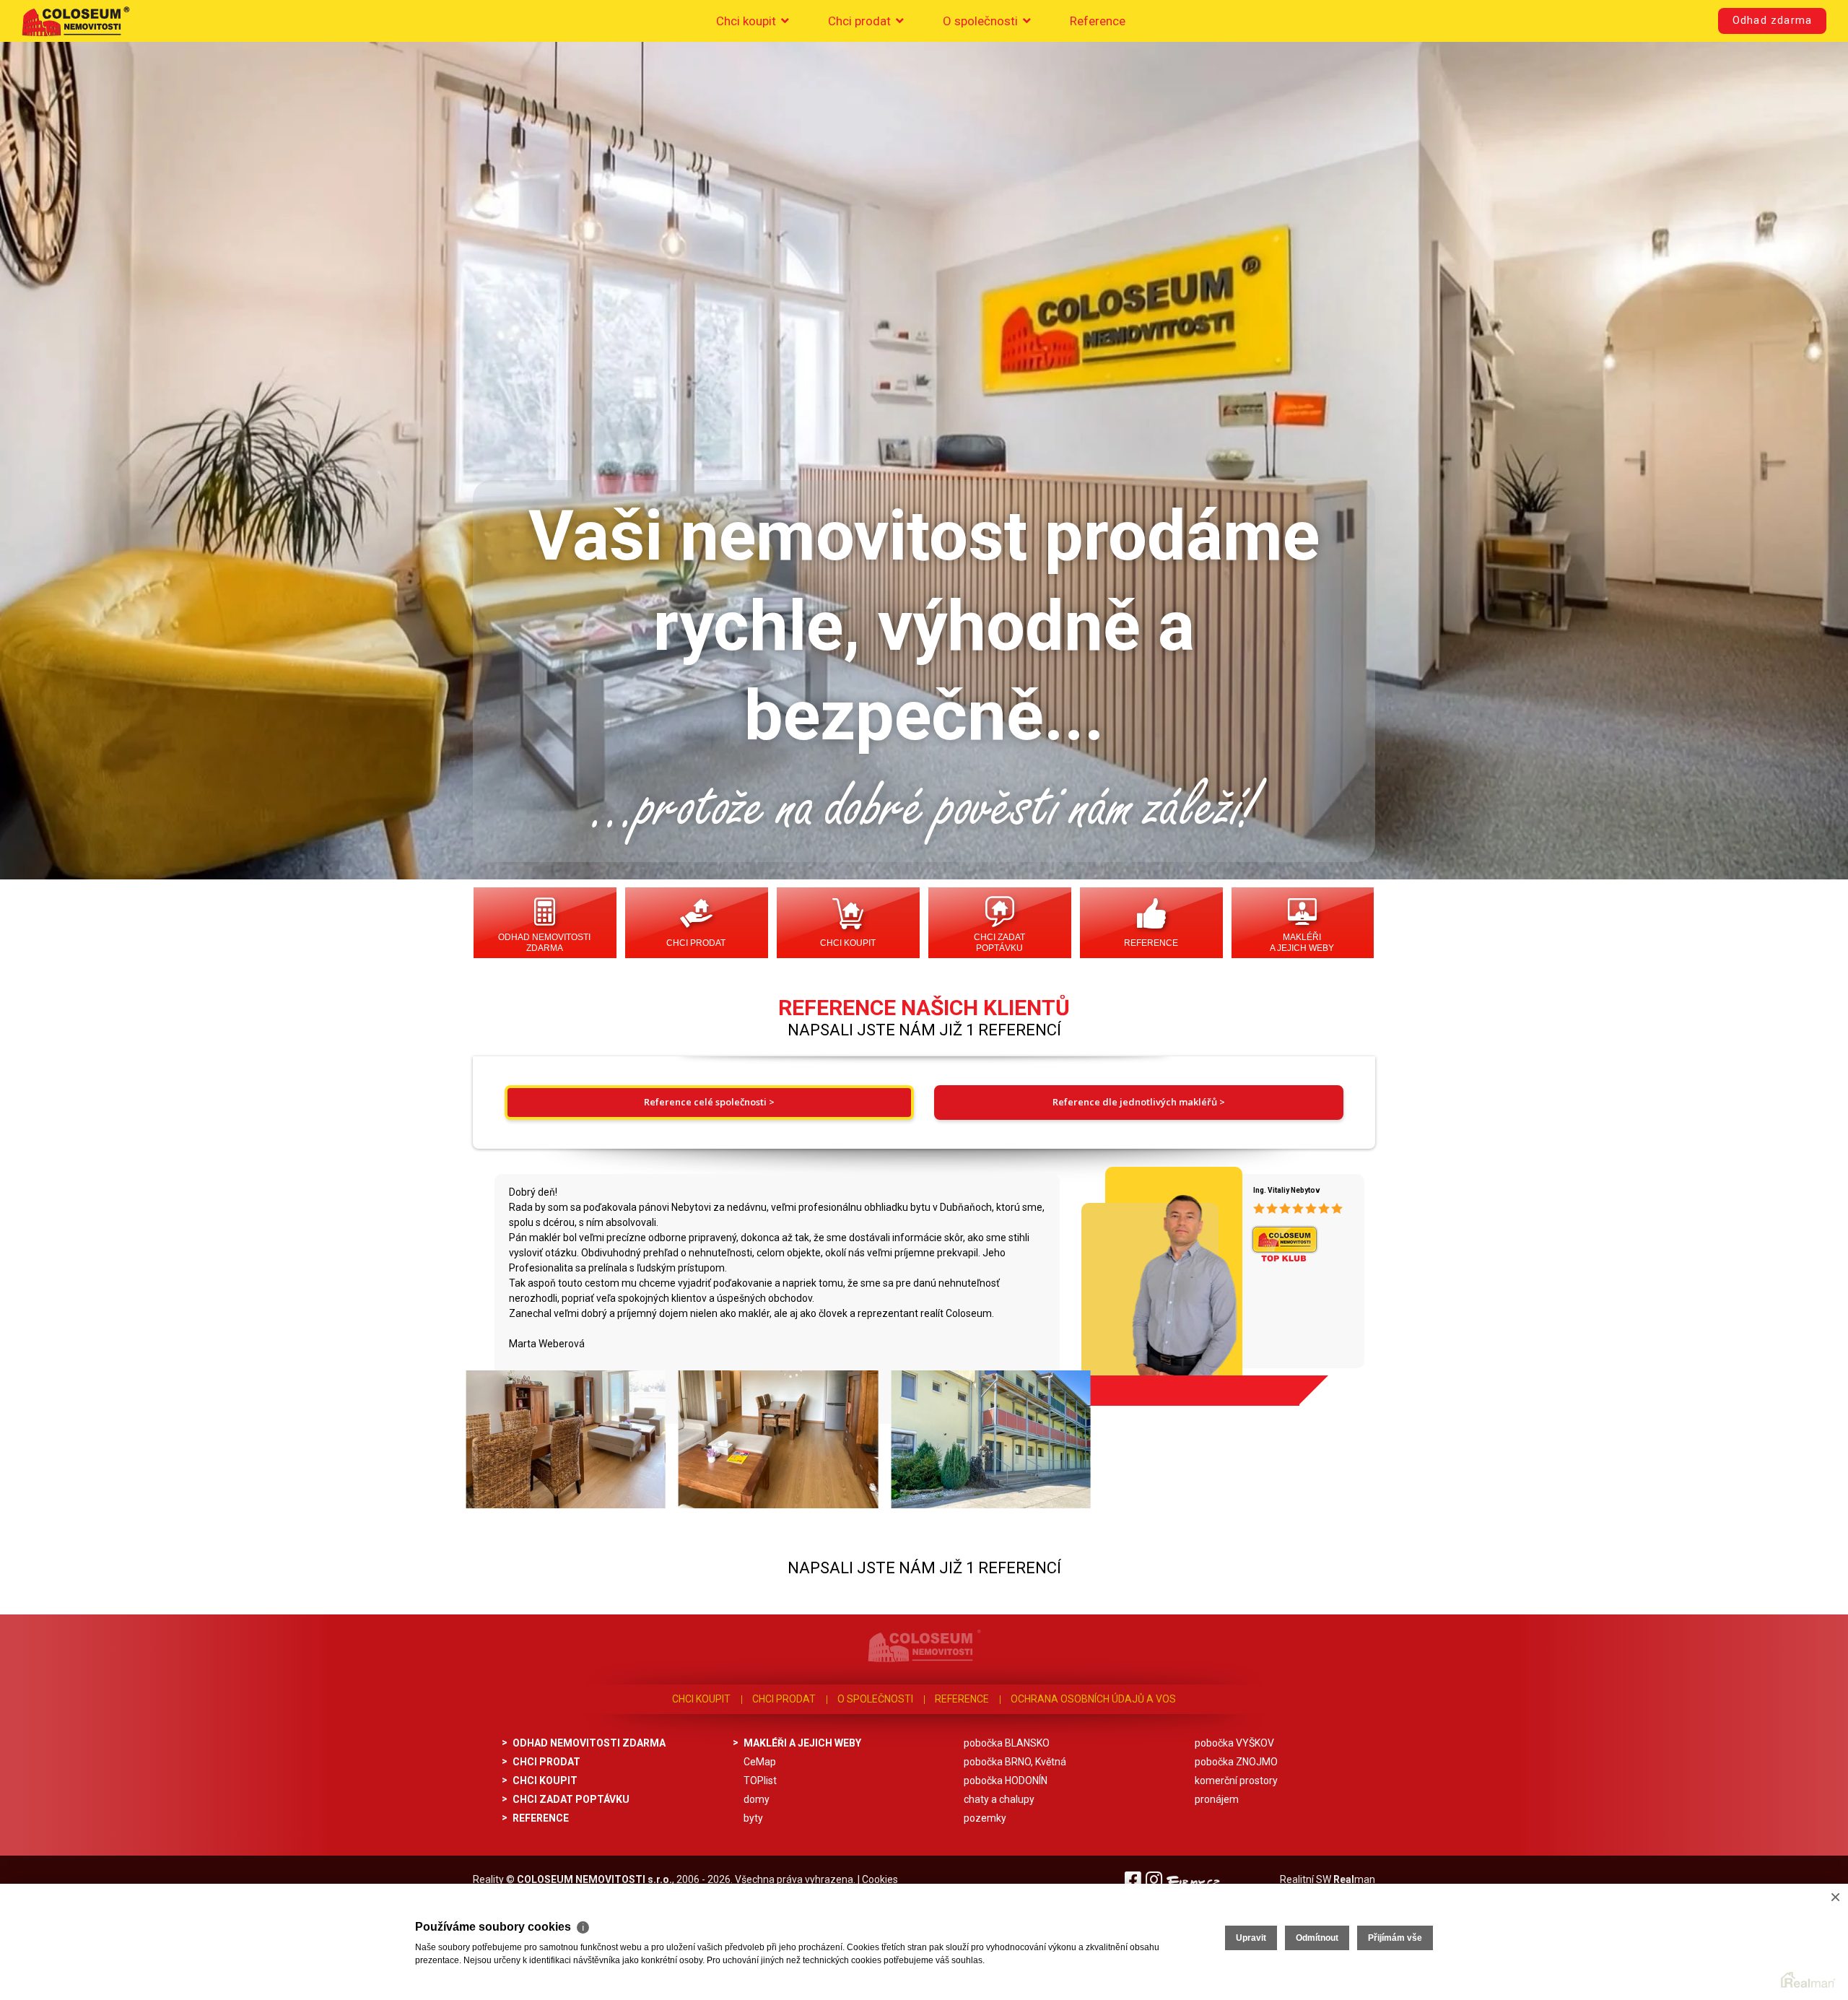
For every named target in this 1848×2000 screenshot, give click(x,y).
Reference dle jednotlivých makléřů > (1139, 1102)
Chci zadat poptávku (999, 943)
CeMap (760, 1762)
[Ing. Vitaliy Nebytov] (1156, 1281)
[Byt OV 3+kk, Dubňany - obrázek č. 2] (777, 1439)
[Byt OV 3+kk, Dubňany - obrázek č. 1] (565, 1439)
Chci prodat (861, 21)
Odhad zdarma (1772, 21)
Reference (1098, 21)
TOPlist (760, 1781)
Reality (488, 1879)
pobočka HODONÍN (1006, 1781)
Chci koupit (748, 21)
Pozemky (985, 1818)
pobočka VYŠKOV (1234, 1743)
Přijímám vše (1395, 1938)
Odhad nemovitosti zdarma (544, 943)
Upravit (1251, 1938)
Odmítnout (1317, 1938)
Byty (753, 1818)
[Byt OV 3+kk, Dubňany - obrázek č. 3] (990, 1439)
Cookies (880, 1879)
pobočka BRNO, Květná (1015, 1762)
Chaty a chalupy (999, 1799)
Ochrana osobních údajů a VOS (1093, 1699)
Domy (757, 1799)
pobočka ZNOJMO (1236, 1762)
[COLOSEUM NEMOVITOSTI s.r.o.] (76, 21)
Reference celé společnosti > (709, 1102)
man (1354, 1879)
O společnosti (982, 21)
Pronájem (1217, 1799)
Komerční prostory (1236, 1781)
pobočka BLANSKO (1007, 1743)
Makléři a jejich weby (1302, 943)
